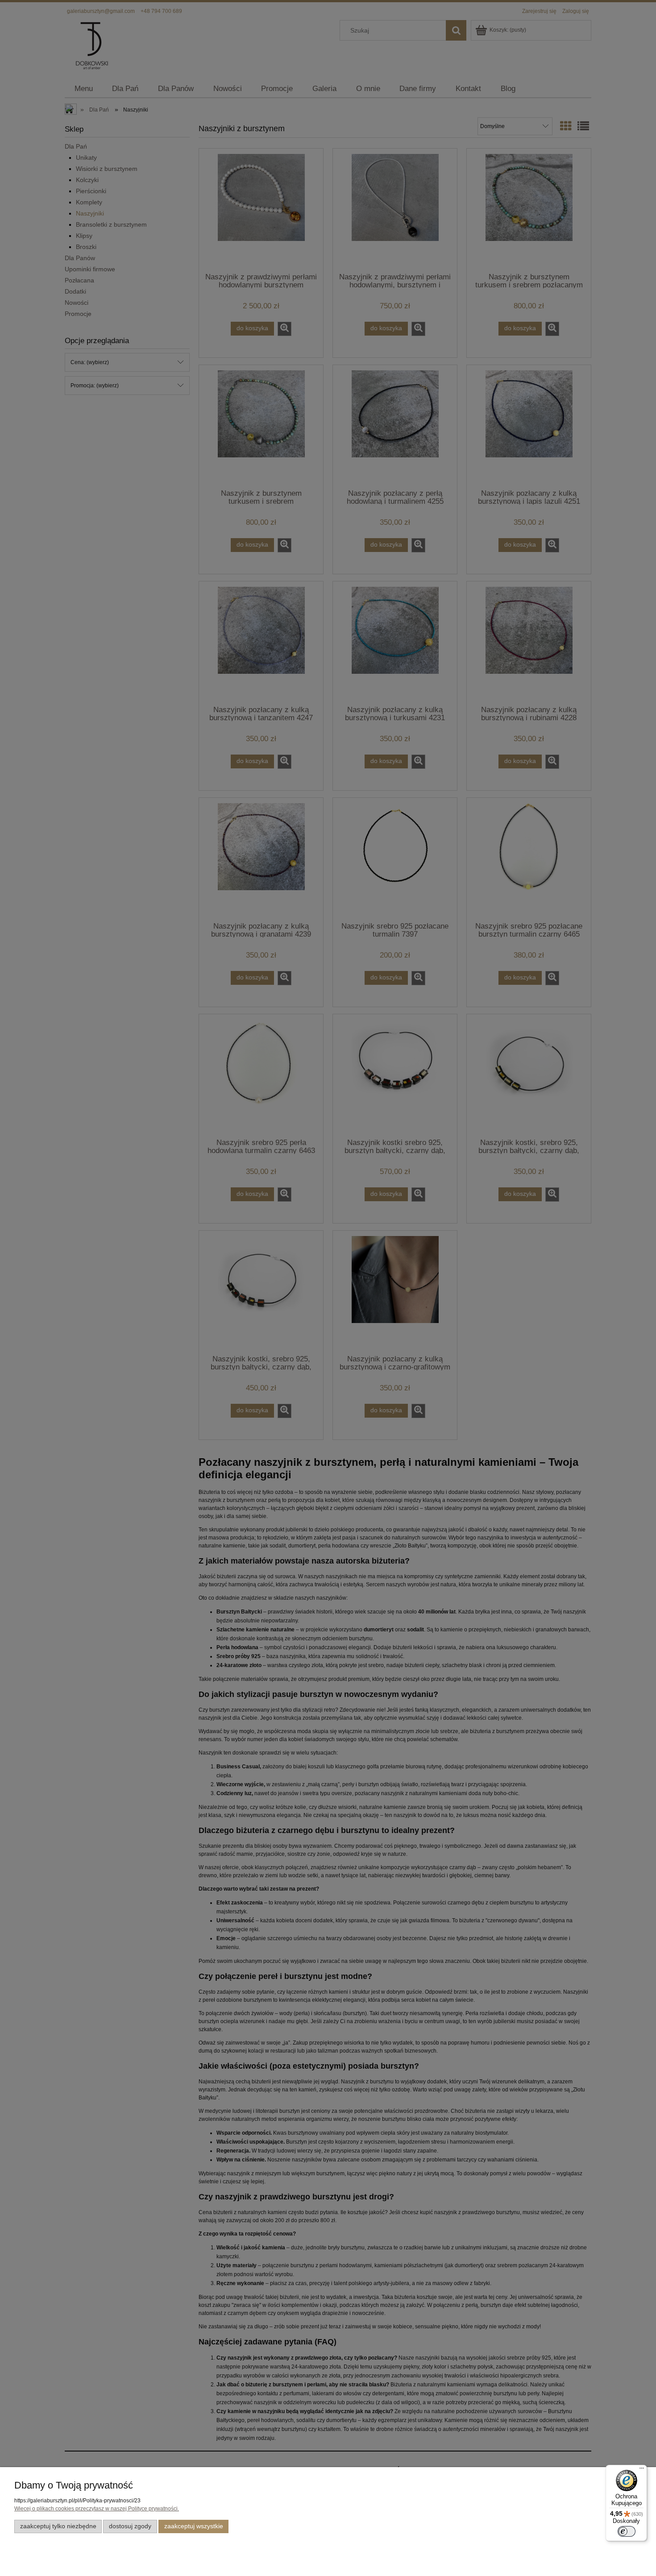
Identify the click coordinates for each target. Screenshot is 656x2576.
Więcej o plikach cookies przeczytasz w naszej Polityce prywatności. (97, 2509)
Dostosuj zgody (130, 2526)
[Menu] (642, 2470)
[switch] (627, 2531)
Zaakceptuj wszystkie (194, 2526)
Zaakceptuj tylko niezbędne (58, 2526)
